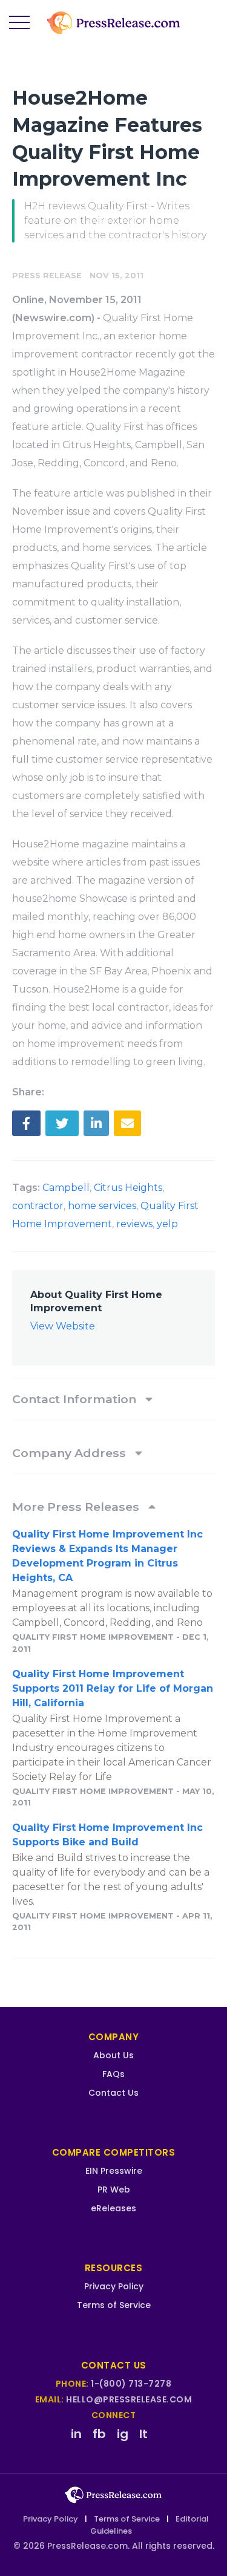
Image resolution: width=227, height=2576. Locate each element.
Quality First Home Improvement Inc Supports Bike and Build (107, 1835)
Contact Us (113, 2093)
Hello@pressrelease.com (129, 2399)
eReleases (113, 2208)
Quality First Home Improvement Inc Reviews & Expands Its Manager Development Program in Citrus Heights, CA (107, 1556)
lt (143, 2434)
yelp (167, 1224)
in (76, 2434)
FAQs (113, 2074)
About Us (113, 2055)
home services (102, 1206)
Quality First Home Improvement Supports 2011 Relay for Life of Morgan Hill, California (113, 1688)
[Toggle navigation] (19, 23)
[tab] (113, 1399)
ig (123, 2434)
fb (99, 2434)
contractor (38, 1206)
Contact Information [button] (76, 1399)
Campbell (66, 1188)
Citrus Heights (128, 1188)
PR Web (114, 2190)
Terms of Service (114, 2305)
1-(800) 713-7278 (131, 2384)
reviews (134, 1224)
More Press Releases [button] (77, 1507)
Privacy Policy (114, 2286)
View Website (63, 1326)
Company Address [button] (71, 1453)
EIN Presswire (114, 2171)
